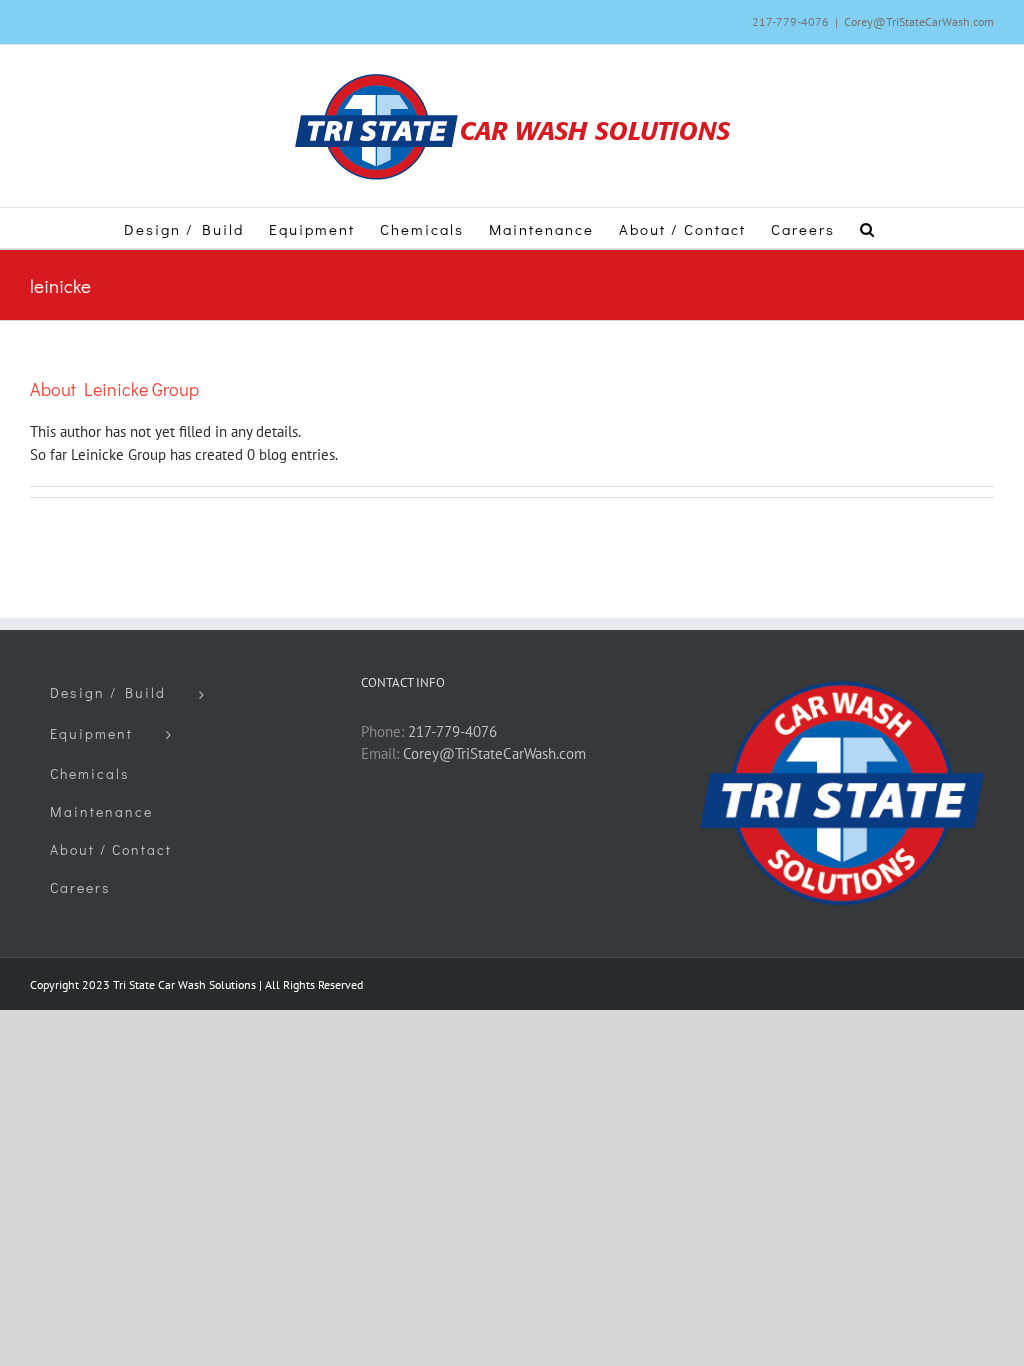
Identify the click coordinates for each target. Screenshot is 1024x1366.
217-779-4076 (452, 731)
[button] (868, 228)
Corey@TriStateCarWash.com (919, 21)
